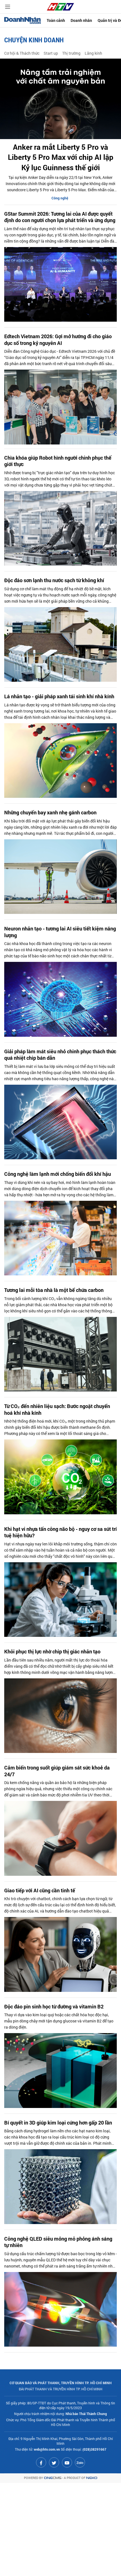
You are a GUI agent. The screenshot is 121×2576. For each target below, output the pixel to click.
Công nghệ (60, 198)
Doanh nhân (81, 20)
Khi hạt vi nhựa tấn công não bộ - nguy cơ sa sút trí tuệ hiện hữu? (60, 1532)
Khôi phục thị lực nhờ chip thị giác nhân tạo (52, 1652)
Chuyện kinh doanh (34, 40)
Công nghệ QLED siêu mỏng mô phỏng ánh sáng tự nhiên (58, 2242)
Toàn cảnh (56, 20)
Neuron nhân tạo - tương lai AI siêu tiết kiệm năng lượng (60, 932)
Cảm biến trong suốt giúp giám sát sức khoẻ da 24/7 (57, 1771)
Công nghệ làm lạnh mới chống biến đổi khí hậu (58, 1174)
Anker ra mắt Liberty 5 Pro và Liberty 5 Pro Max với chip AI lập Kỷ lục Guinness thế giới (61, 157)
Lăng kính (93, 53)
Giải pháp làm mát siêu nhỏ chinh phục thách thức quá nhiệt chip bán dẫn (60, 1055)
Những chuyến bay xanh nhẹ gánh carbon (50, 813)
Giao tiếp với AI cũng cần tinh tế (40, 1890)
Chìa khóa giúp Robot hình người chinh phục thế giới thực (58, 461)
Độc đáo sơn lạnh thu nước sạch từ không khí (54, 580)
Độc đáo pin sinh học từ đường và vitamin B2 (54, 2007)
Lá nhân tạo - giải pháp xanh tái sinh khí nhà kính (59, 696)
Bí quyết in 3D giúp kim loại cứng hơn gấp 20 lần (58, 2123)
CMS (53, 2478)
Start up (51, 53)
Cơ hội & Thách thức (22, 53)
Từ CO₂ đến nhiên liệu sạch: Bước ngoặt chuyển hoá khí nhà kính (57, 1409)
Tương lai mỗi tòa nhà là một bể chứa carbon (54, 1290)
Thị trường (71, 53)
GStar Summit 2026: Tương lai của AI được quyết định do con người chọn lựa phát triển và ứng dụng (60, 217)
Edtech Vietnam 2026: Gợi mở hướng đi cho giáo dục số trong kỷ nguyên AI (58, 340)
